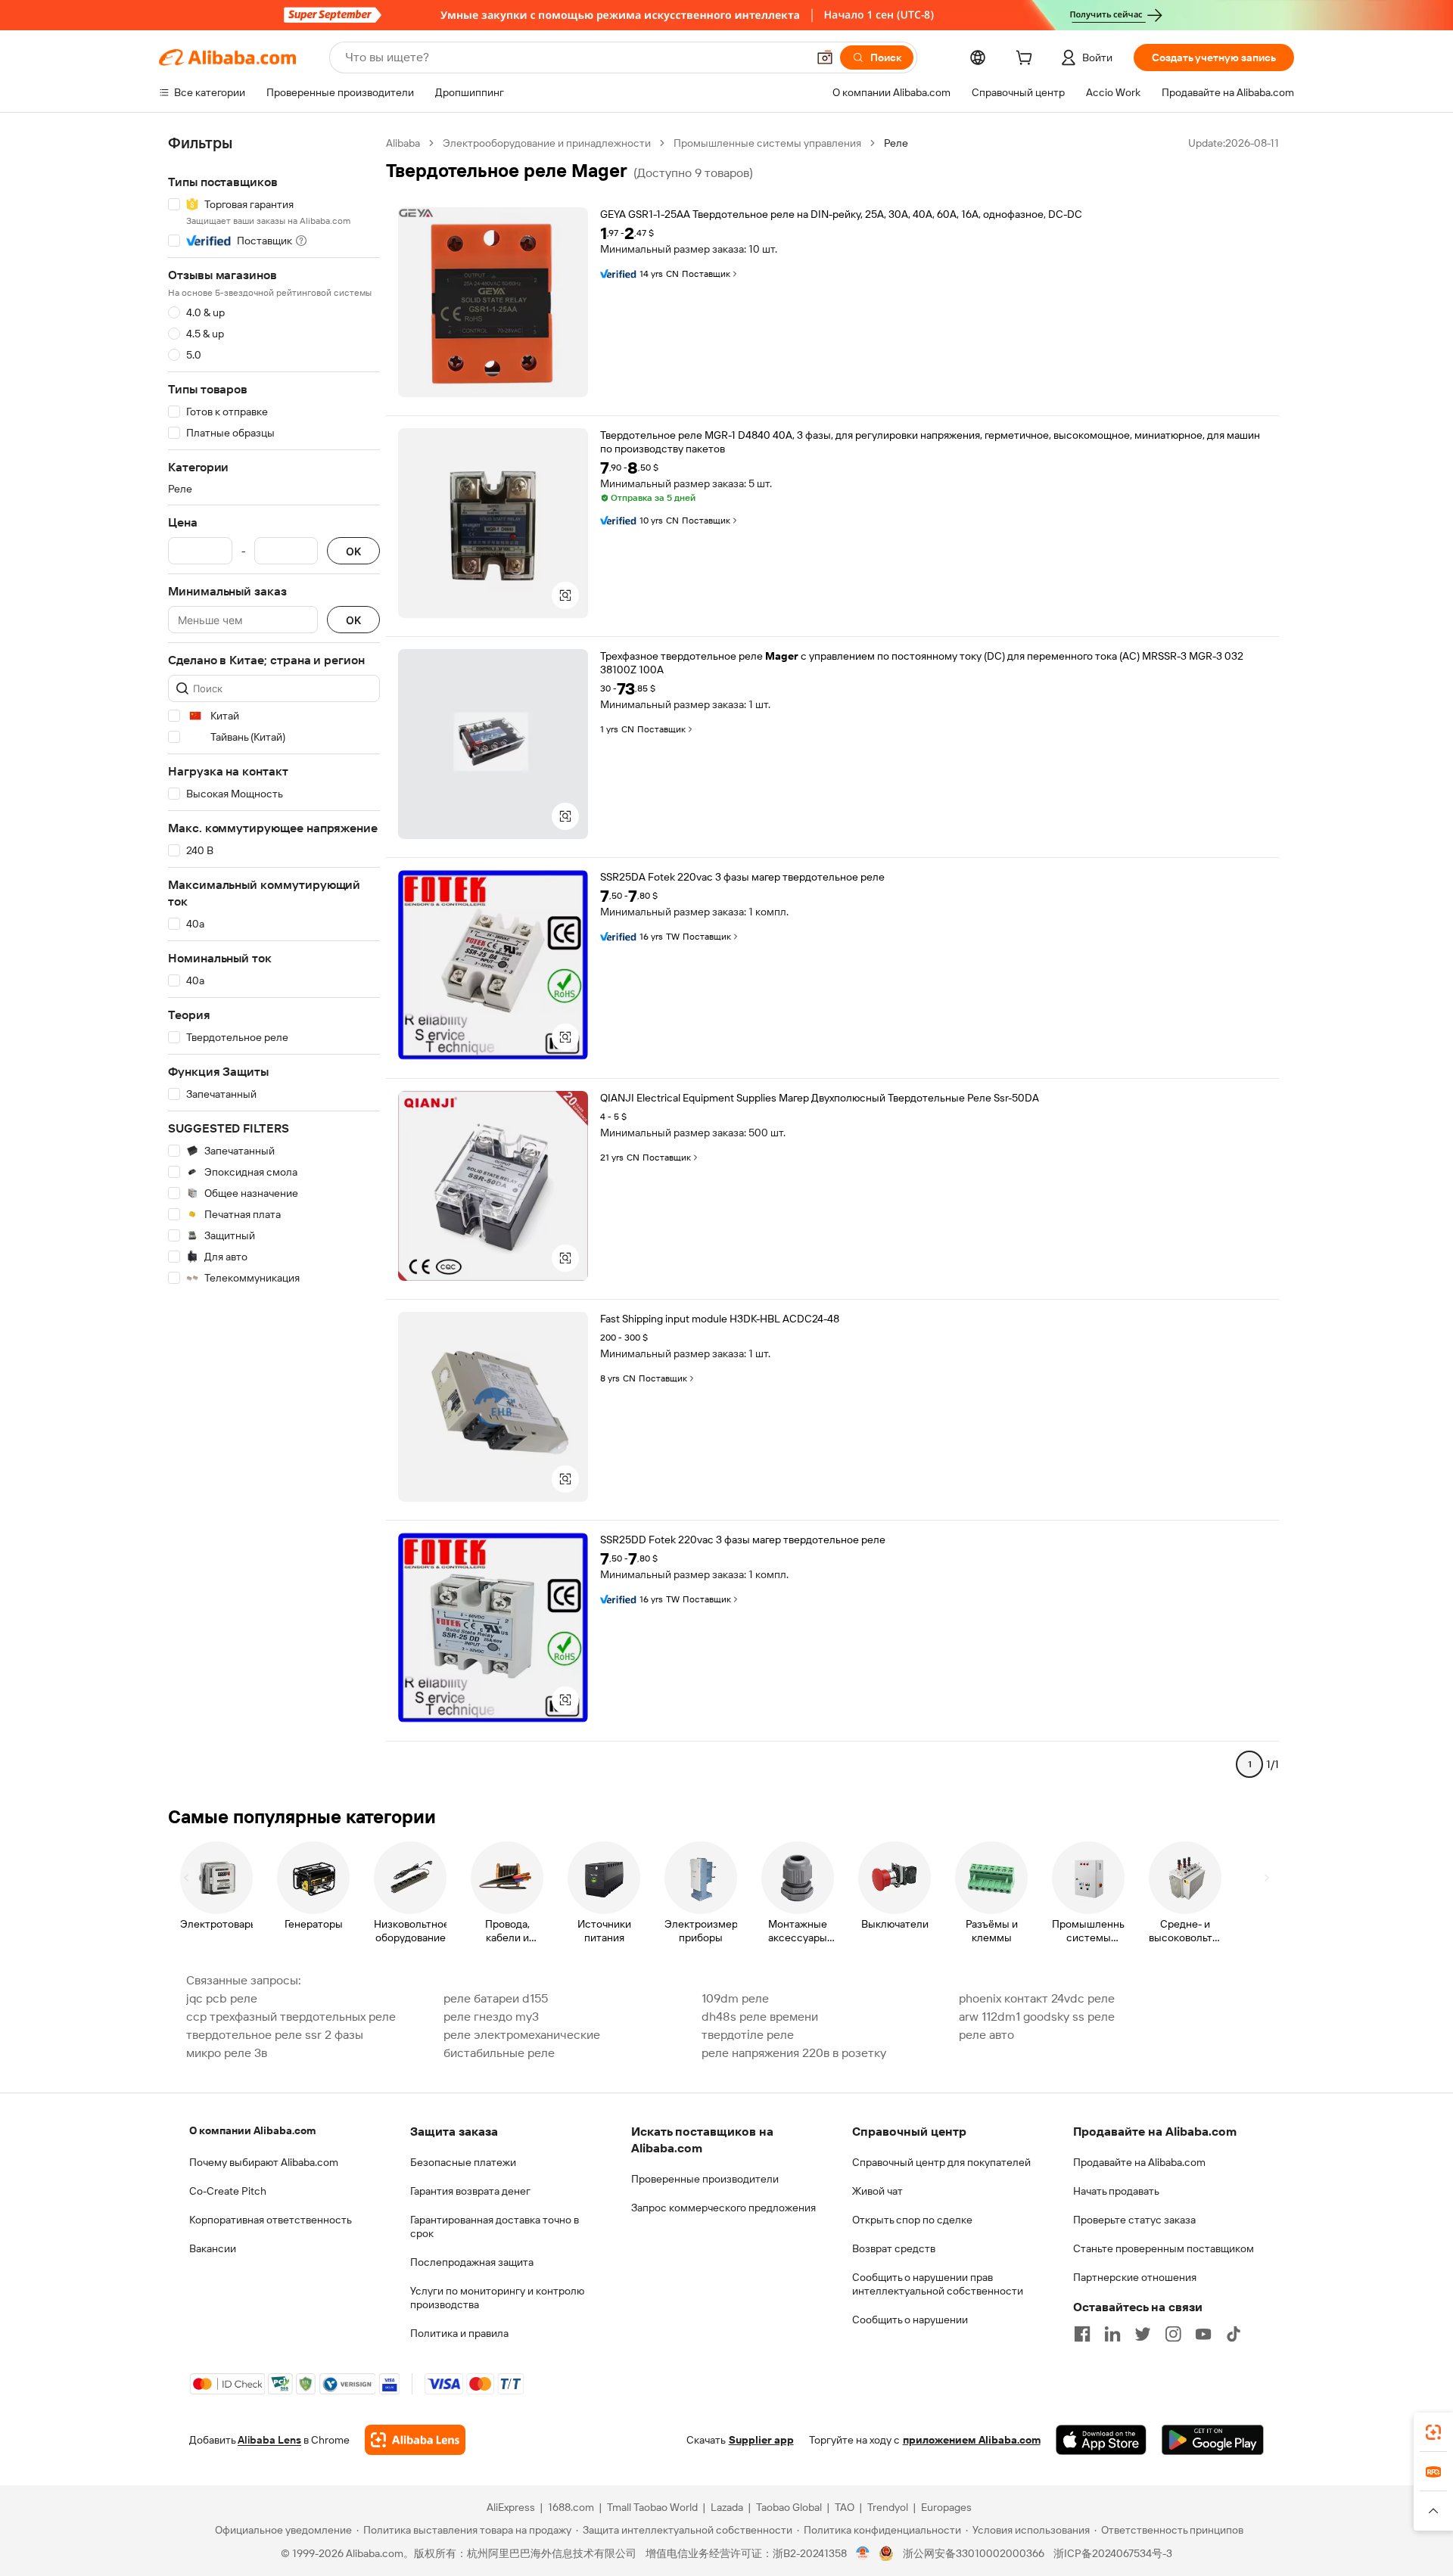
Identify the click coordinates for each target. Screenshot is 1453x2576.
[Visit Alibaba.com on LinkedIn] (1112, 2334)
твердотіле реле (748, 2035)
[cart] (1027, 60)
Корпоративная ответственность (271, 2220)
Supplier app (761, 2440)
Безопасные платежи (463, 2162)
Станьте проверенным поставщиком (1164, 2248)
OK (353, 551)
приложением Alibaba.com (972, 2440)
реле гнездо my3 (491, 2017)
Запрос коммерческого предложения (723, 2208)
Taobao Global (789, 2507)
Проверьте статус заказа (1134, 2220)
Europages (946, 2507)
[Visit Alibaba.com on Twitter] (1143, 2334)
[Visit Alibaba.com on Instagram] (1173, 2334)
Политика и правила (459, 2333)
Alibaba (403, 143)
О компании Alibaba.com (252, 2130)
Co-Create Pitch (228, 2191)
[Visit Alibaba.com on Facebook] (1082, 2334)
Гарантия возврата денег (470, 2191)
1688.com (571, 2507)
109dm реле (735, 1998)
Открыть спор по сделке (912, 2220)
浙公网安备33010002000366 (974, 2553)
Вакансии (213, 2248)
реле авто (986, 2035)
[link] (1433, 2432)
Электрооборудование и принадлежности (547, 143)
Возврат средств (894, 2248)
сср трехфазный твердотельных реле (291, 2017)
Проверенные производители (705, 2179)
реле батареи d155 (496, 1998)
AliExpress (511, 2507)
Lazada (727, 2507)
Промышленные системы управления (767, 143)
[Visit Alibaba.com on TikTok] (1234, 2334)
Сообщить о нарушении (910, 2320)
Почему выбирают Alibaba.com (264, 2162)
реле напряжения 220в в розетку (794, 2053)
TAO (845, 2507)
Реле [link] (896, 143)
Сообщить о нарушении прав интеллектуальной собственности (938, 2284)
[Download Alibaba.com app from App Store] (1101, 2440)
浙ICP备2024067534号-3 (1113, 2553)
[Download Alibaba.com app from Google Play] (1213, 2440)
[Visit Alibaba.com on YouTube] (1203, 2334)
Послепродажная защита (472, 2262)
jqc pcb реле (222, 1998)
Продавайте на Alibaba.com (1139, 2162)
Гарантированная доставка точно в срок (495, 2226)
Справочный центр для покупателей (941, 2162)
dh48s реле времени (760, 2017)
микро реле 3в (227, 2053)
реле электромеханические (522, 2035)
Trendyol (888, 2507)
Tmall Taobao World (652, 2507)
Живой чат (877, 2191)
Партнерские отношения (1135, 2277)
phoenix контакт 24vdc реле (1037, 1998)
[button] (825, 57)
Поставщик (706, 274)
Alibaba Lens (269, 2440)
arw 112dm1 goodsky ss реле (1037, 2017)
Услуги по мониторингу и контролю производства (497, 2298)
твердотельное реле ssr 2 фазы (275, 2035)
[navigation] (274, 960)
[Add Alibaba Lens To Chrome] (415, 2440)
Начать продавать (1116, 2191)
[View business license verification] (863, 2553)
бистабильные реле (499, 2053)
